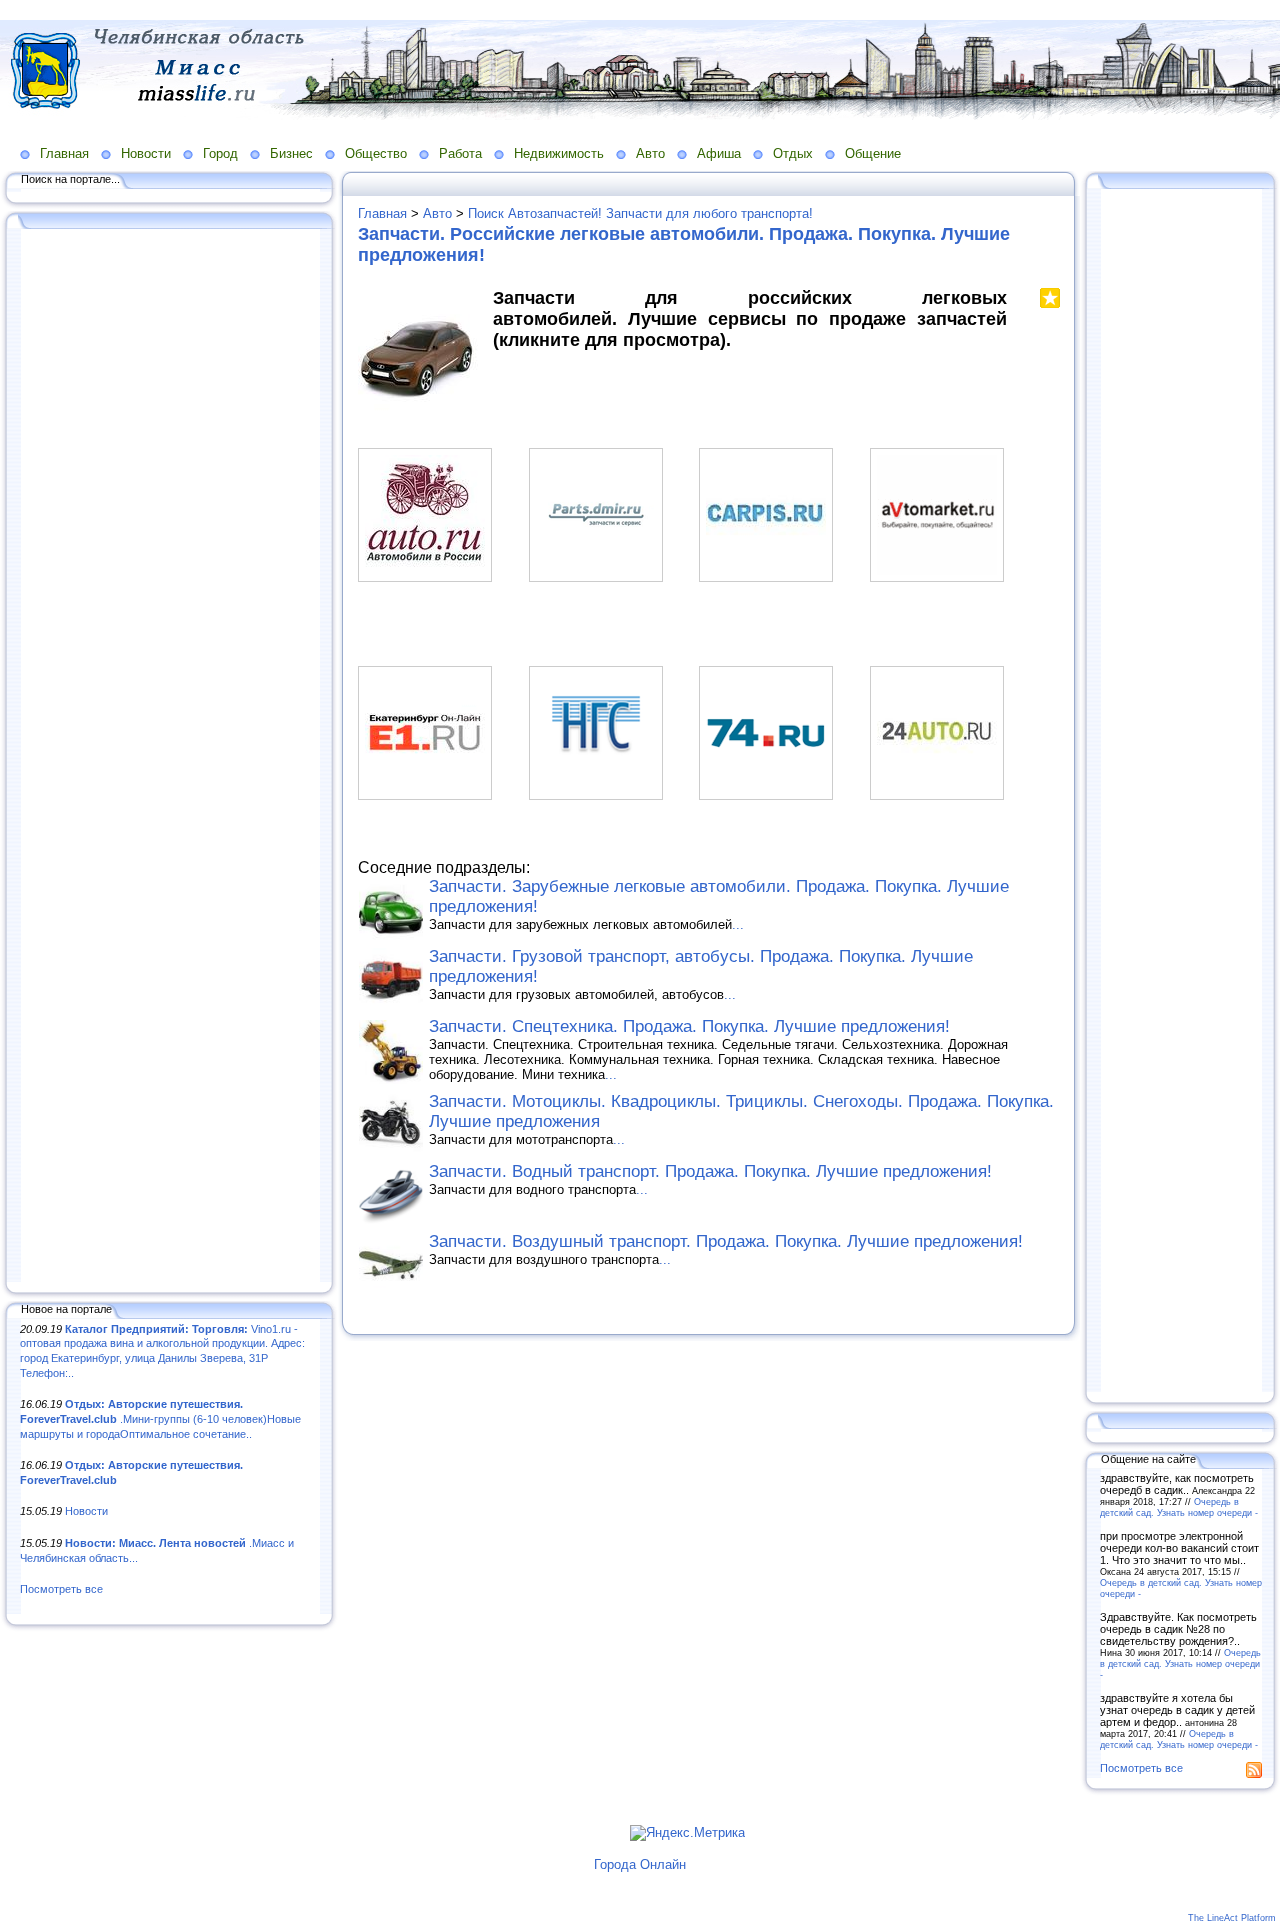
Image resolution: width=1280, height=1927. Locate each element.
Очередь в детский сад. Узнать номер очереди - (1179, 1507)
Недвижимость (559, 153)
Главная (64, 153)
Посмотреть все (61, 1589)
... (738, 924)
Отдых (793, 153)
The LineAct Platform (1232, 1918)
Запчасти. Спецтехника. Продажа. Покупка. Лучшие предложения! (689, 1026)
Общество (376, 153)
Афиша (719, 153)
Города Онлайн (640, 1864)
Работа (460, 153)
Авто (650, 153)
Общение (873, 153)
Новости (146, 153)
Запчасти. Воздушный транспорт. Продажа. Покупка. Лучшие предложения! (726, 1241)
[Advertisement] (170, 757)
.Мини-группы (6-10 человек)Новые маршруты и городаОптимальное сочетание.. (160, 1418)
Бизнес (291, 153)
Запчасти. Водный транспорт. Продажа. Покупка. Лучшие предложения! (710, 1171)
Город (220, 153)
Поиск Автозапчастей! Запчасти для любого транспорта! (640, 213)
